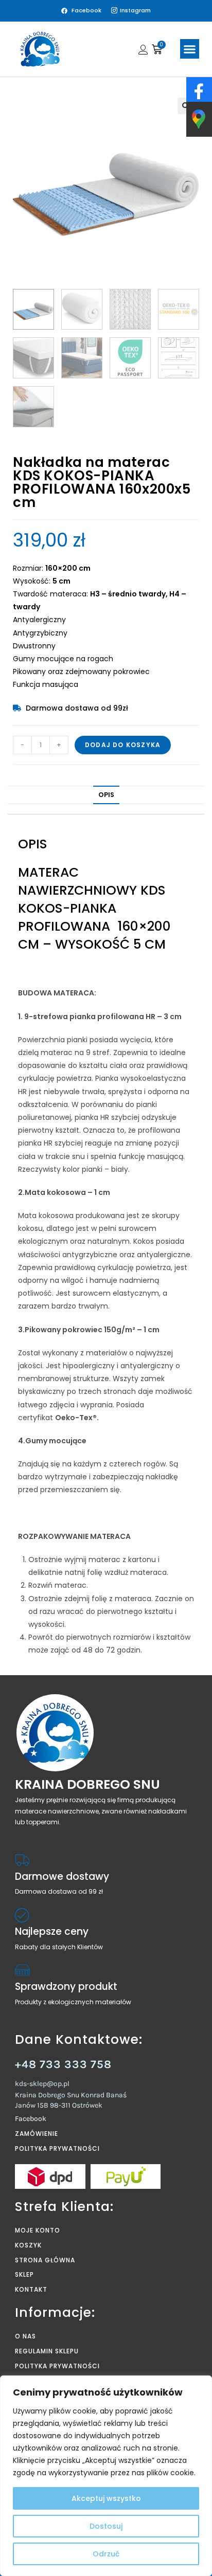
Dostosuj (106, 2526)
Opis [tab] (106, 795)
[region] (106, 2476)
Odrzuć (106, 2554)
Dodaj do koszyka (123, 745)
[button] (190, 49)
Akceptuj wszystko (106, 2498)
